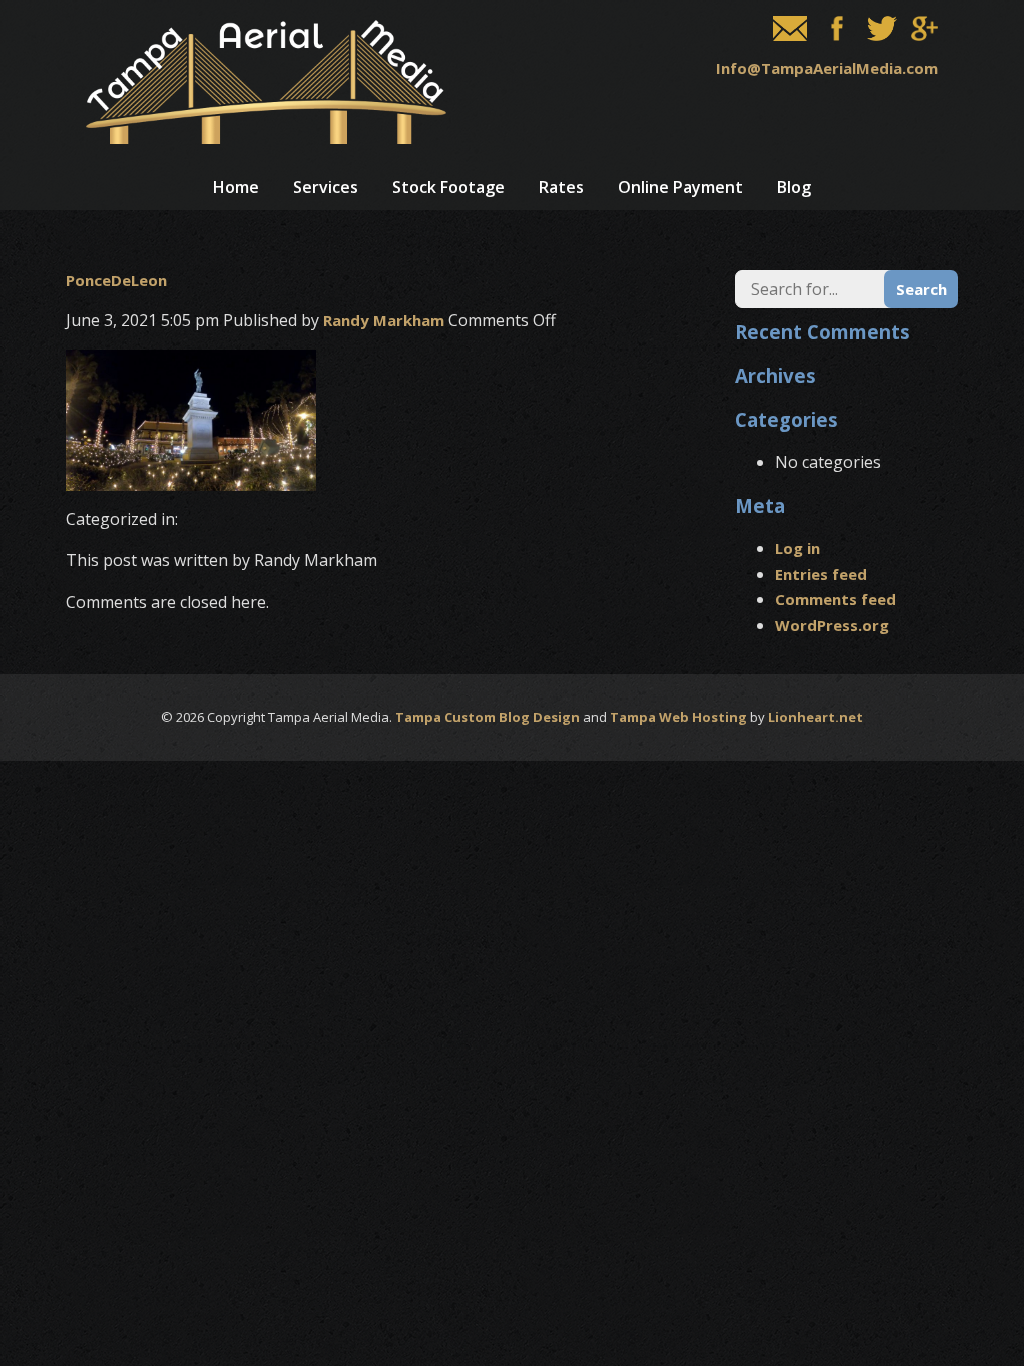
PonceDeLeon (116, 280)
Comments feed (835, 599)
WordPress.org (832, 625)
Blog (794, 187)
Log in (797, 548)
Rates (561, 187)
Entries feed (821, 574)
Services (325, 187)
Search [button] (921, 289)
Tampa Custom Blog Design (487, 717)
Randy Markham (383, 320)
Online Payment (680, 187)
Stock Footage (448, 187)
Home (236, 187)
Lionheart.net (815, 717)
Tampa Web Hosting (678, 717)
